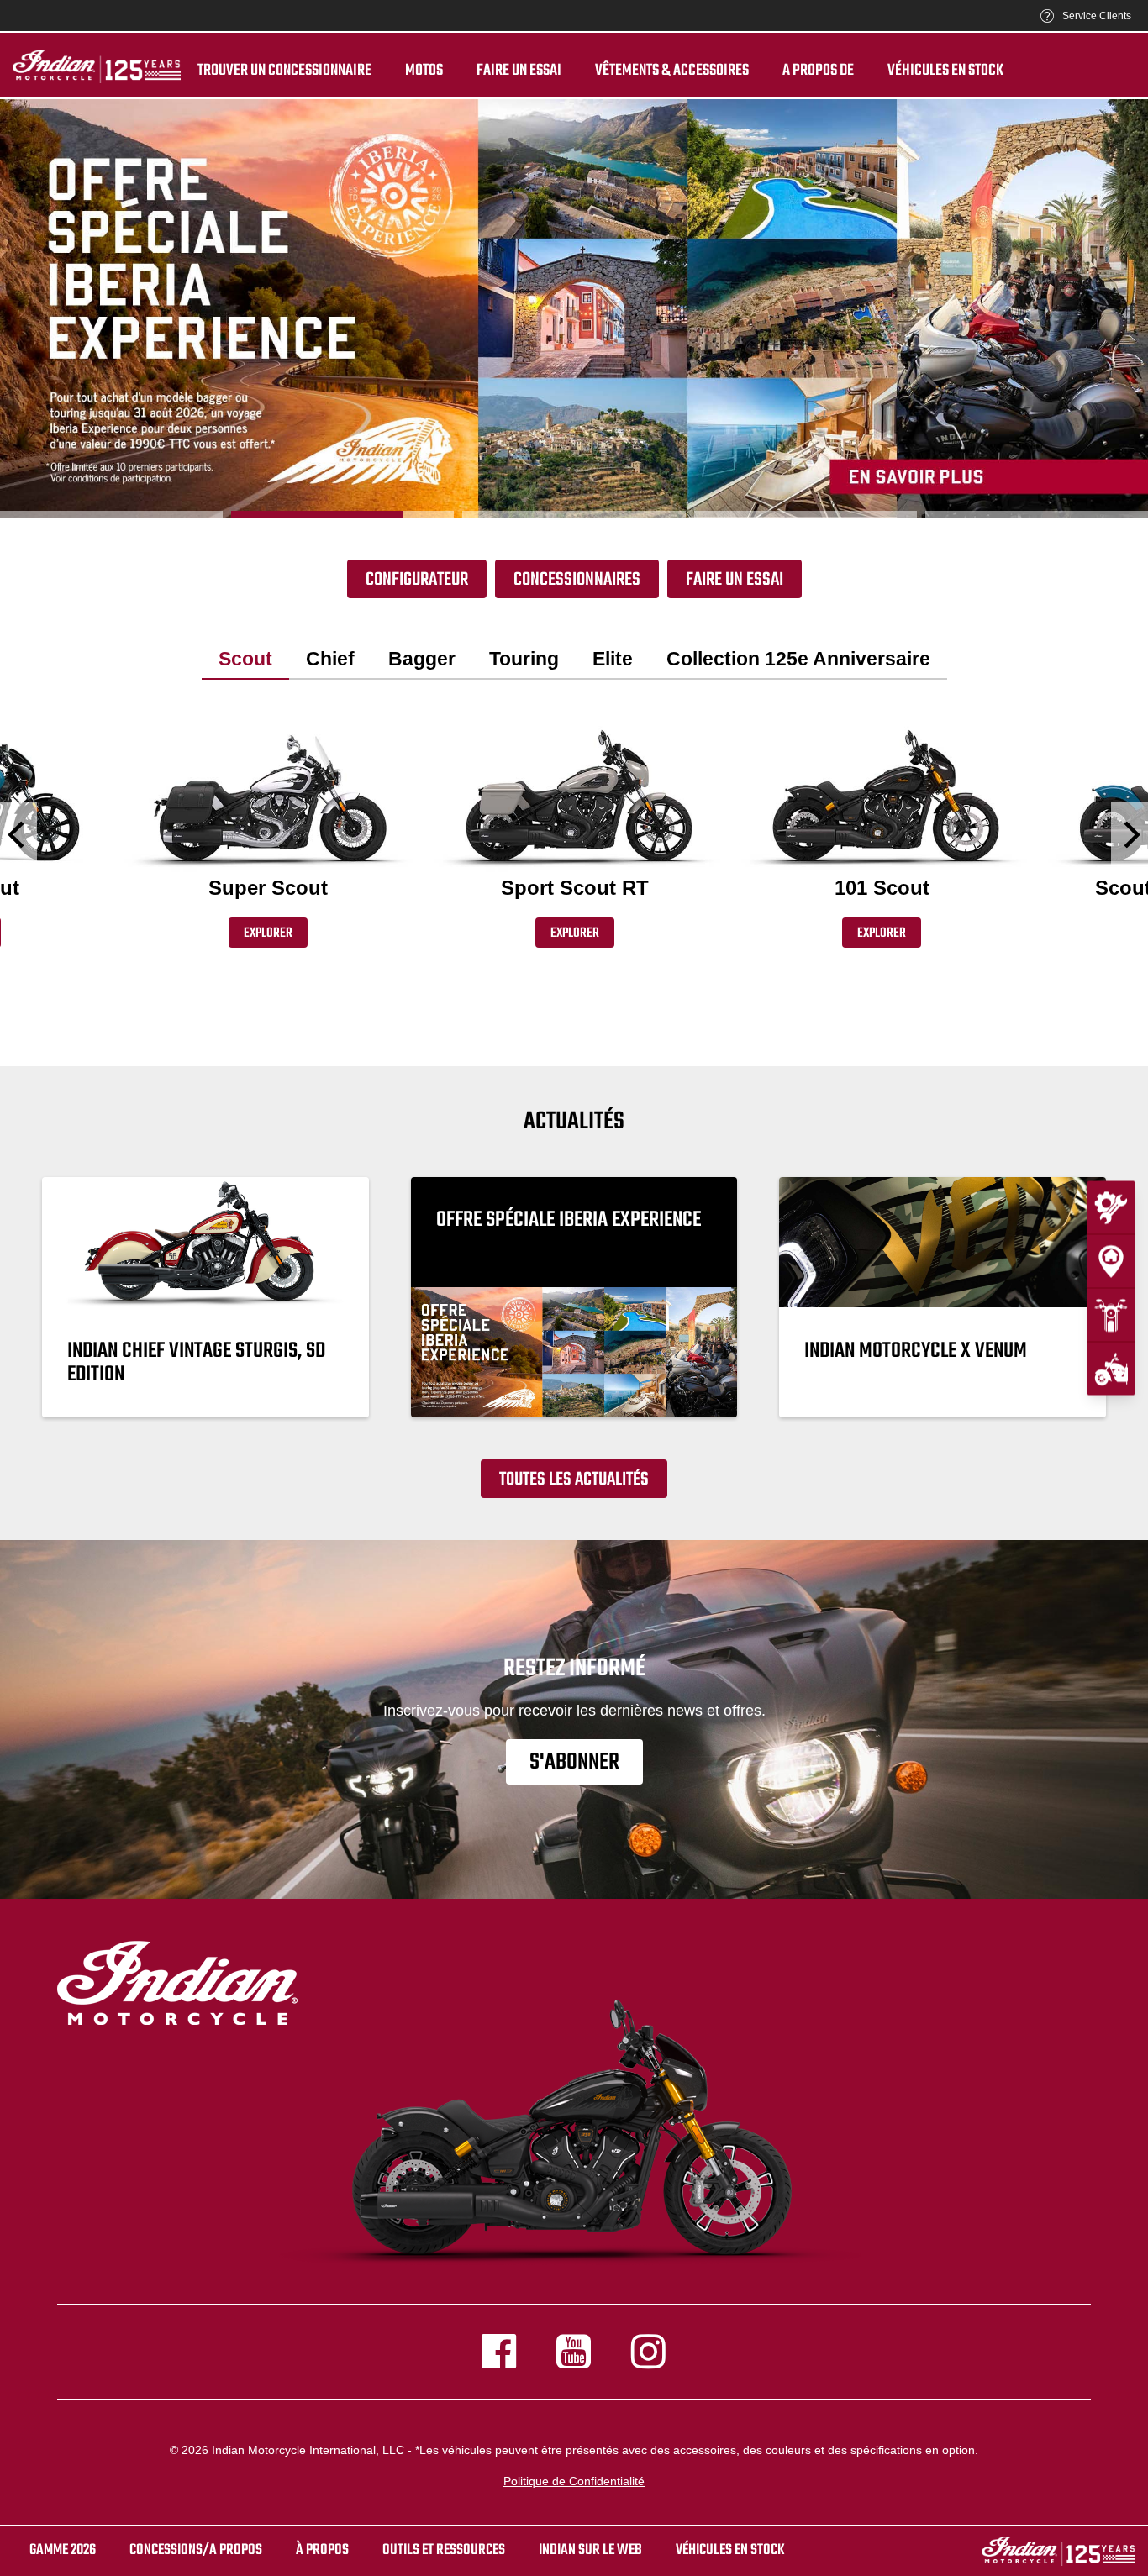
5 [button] (1037, 514)
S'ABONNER (574, 1762)
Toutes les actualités (574, 1480)
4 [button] (806, 514)
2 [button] (342, 514)
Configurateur (417, 580)
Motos (424, 71)
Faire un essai (519, 71)
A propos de (818, 71)
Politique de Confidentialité (574, 2481)
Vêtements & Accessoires (672, 71)
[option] (574, 308)
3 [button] (574, 514)
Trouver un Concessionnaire (284, 71)
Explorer (268, 933)
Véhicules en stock (945, 71)
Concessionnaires (577, 580)
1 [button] (111, 514)
